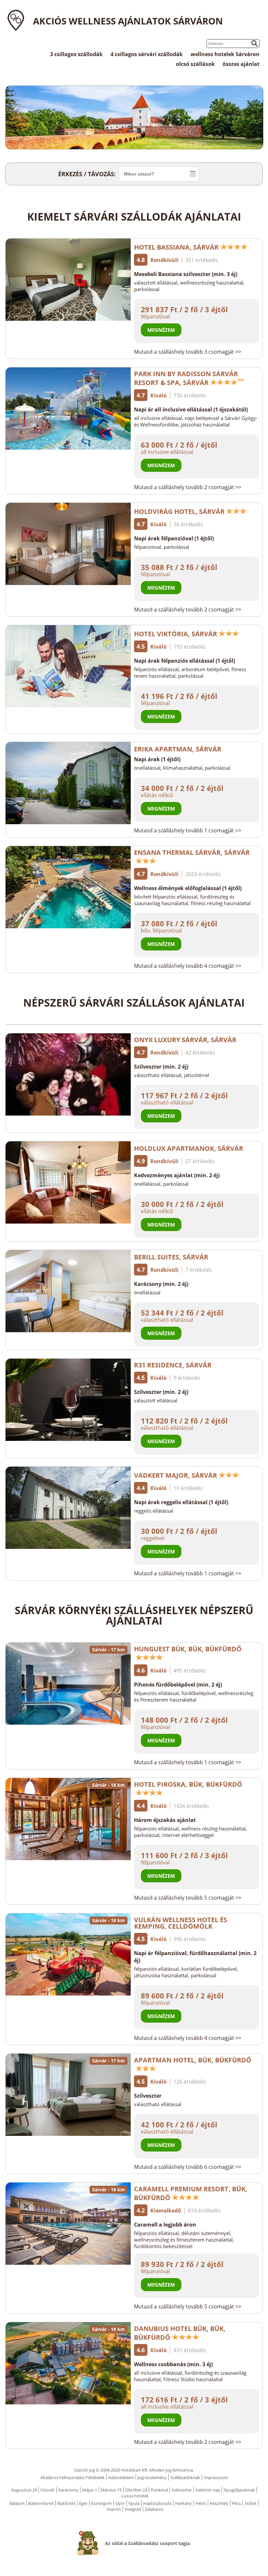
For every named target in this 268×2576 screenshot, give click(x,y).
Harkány (184, 2503)
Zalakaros (154, 2509)
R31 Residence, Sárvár (173, 1365)
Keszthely (219, 2503)
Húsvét (48, 2490)
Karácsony (68, 2490)
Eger (83, 2503)
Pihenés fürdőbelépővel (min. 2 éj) (178, 1685)
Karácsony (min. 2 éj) (161, 1284)
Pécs (236, 2503)
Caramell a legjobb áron (165, 2225)
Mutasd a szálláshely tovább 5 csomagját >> (188, 1898)
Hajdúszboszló (157, 2503)
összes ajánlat (241, 64)
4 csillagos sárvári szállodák (147, 54)
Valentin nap (208, 2490)
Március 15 (111, 2490)
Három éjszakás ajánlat (165, 1820)
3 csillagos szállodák (76, 54)
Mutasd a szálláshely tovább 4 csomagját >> (188, 966)
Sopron (114, 2509)
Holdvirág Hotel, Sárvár (179, 511)
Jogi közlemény (152, 2477)
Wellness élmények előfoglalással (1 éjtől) (188, 888)
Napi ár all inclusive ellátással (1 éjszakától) (191, 409)
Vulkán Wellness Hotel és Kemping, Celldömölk (181, 1923)
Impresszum (216, 2477)
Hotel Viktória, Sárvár (176, 634)
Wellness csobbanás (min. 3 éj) (173, 2364)
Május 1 (90, 2490)
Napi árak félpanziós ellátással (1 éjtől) (184, 661)
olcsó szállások (195, 64)
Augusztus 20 (24, 2490)
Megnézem (161, 330)
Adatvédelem (121, 2477)
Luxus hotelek (135, 2496)
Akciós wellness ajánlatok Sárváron (128, 21)
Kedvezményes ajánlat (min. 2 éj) (177, 1175)
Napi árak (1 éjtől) (157, 759)
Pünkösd (159, 2490)
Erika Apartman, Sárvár (178, 749)
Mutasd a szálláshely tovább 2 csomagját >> (188, 487)
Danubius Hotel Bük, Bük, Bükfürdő (180, 2333)
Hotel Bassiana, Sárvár (176, 247)
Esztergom (101, 2503)
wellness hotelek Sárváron (225, 54)
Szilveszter (148, 2096)
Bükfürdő (66, 2503)
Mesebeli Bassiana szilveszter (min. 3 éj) (186, 274)
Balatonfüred (41, 2503)
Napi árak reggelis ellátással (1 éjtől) (181, 1502)
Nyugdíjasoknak (239, 2490)
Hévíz (201, 2503)
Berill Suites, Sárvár (171, 1257)
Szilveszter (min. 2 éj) (161, 1067)
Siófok (251, 2503)
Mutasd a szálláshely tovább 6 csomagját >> (188, 2167)
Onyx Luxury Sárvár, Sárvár (185, 1040)
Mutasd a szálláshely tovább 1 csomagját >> (188, 830)
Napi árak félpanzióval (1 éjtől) (174, 538)
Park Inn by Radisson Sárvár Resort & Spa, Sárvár (186, 378)
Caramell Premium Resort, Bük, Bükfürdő (191, 2193)
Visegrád (133, 2509)
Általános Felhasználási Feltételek (72, 2477)
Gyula (134, 2503)
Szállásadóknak (185, 2477)
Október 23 (136, 2490)
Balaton (17, 2503)
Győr (120, 2503)
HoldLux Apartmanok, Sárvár (189, 1148)
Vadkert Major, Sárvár (176, 1475)
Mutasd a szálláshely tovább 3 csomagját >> (188, 352)
